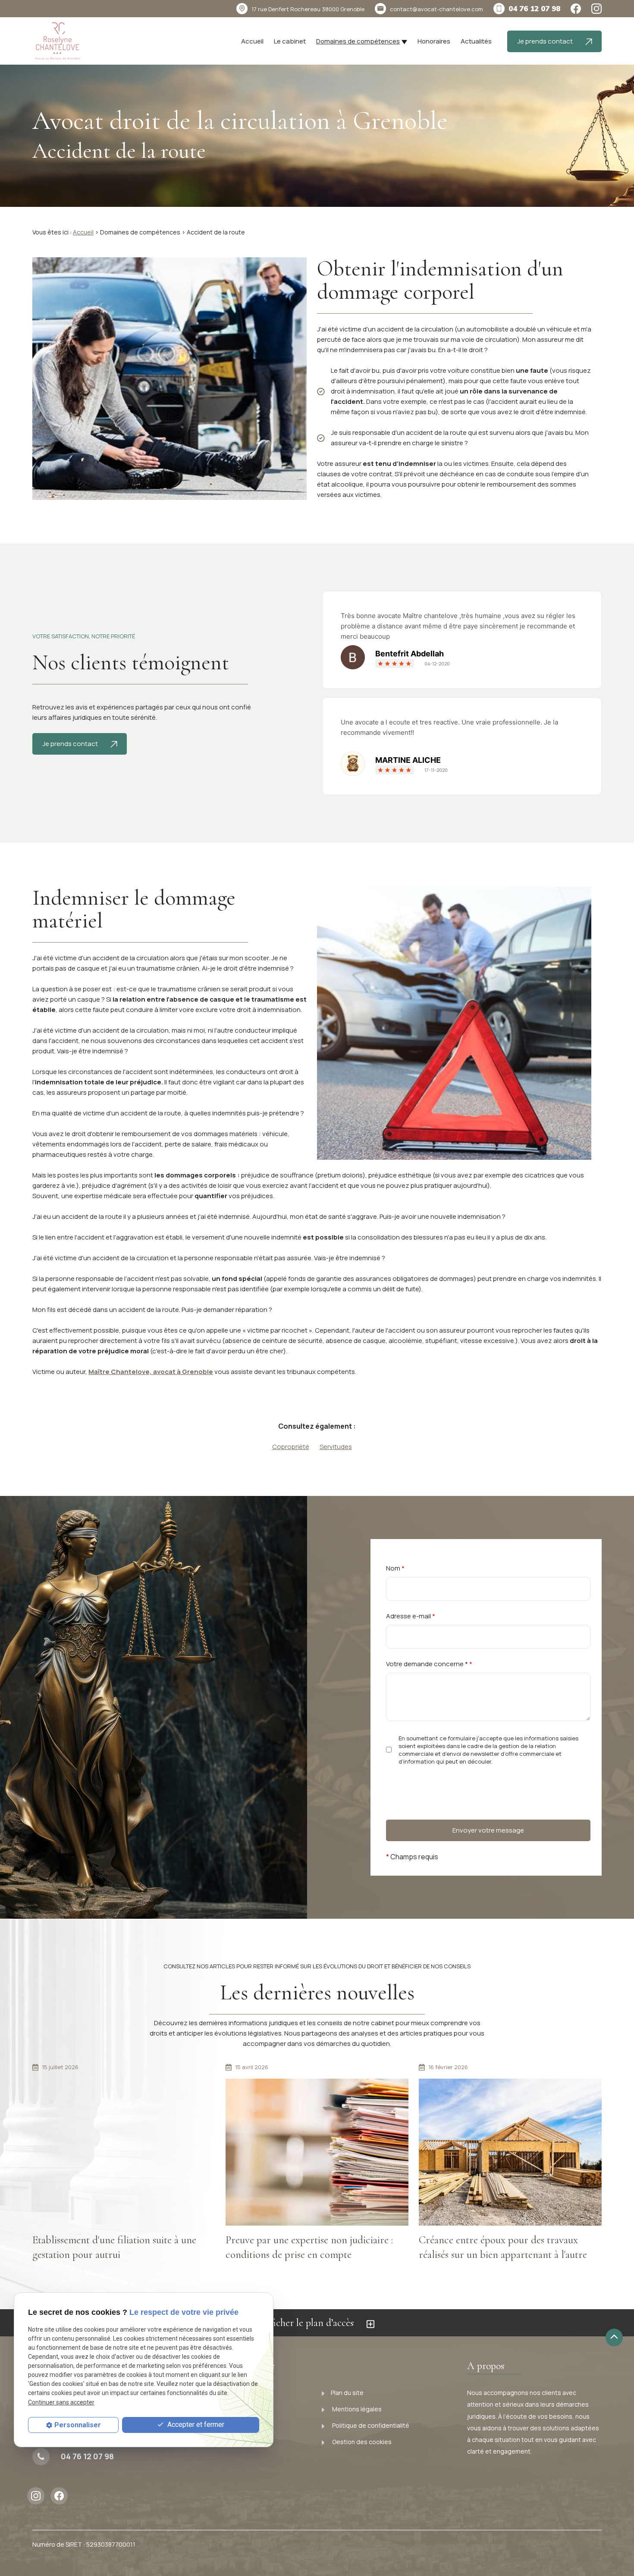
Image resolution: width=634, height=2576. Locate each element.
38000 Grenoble (308, 9)
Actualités (476, 41)
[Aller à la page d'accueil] (57, 41)
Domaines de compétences (358, 41)
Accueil (252, 41)
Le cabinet (290, 41)
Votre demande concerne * (429, 1664)
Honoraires (434, 41)
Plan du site (347, 2393)
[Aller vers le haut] (614, 2337)
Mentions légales (356, 2409)
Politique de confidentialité (370, 2425)
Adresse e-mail (411, 1616)
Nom (395, 1568)
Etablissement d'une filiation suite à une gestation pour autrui (114, 2247)
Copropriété (291, 1447)
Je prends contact (546, 41)
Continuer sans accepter (61, 2402)
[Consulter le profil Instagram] (596, 9)
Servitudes (336, 1447)
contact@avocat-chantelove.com (436, 9)
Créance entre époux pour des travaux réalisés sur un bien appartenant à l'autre (503, 2247)
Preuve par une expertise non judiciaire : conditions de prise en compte (309, 2247)
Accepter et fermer (195, 2425)
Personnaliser (78, 2425)
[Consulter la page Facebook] (576, 9)
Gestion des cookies (361, 2442)
